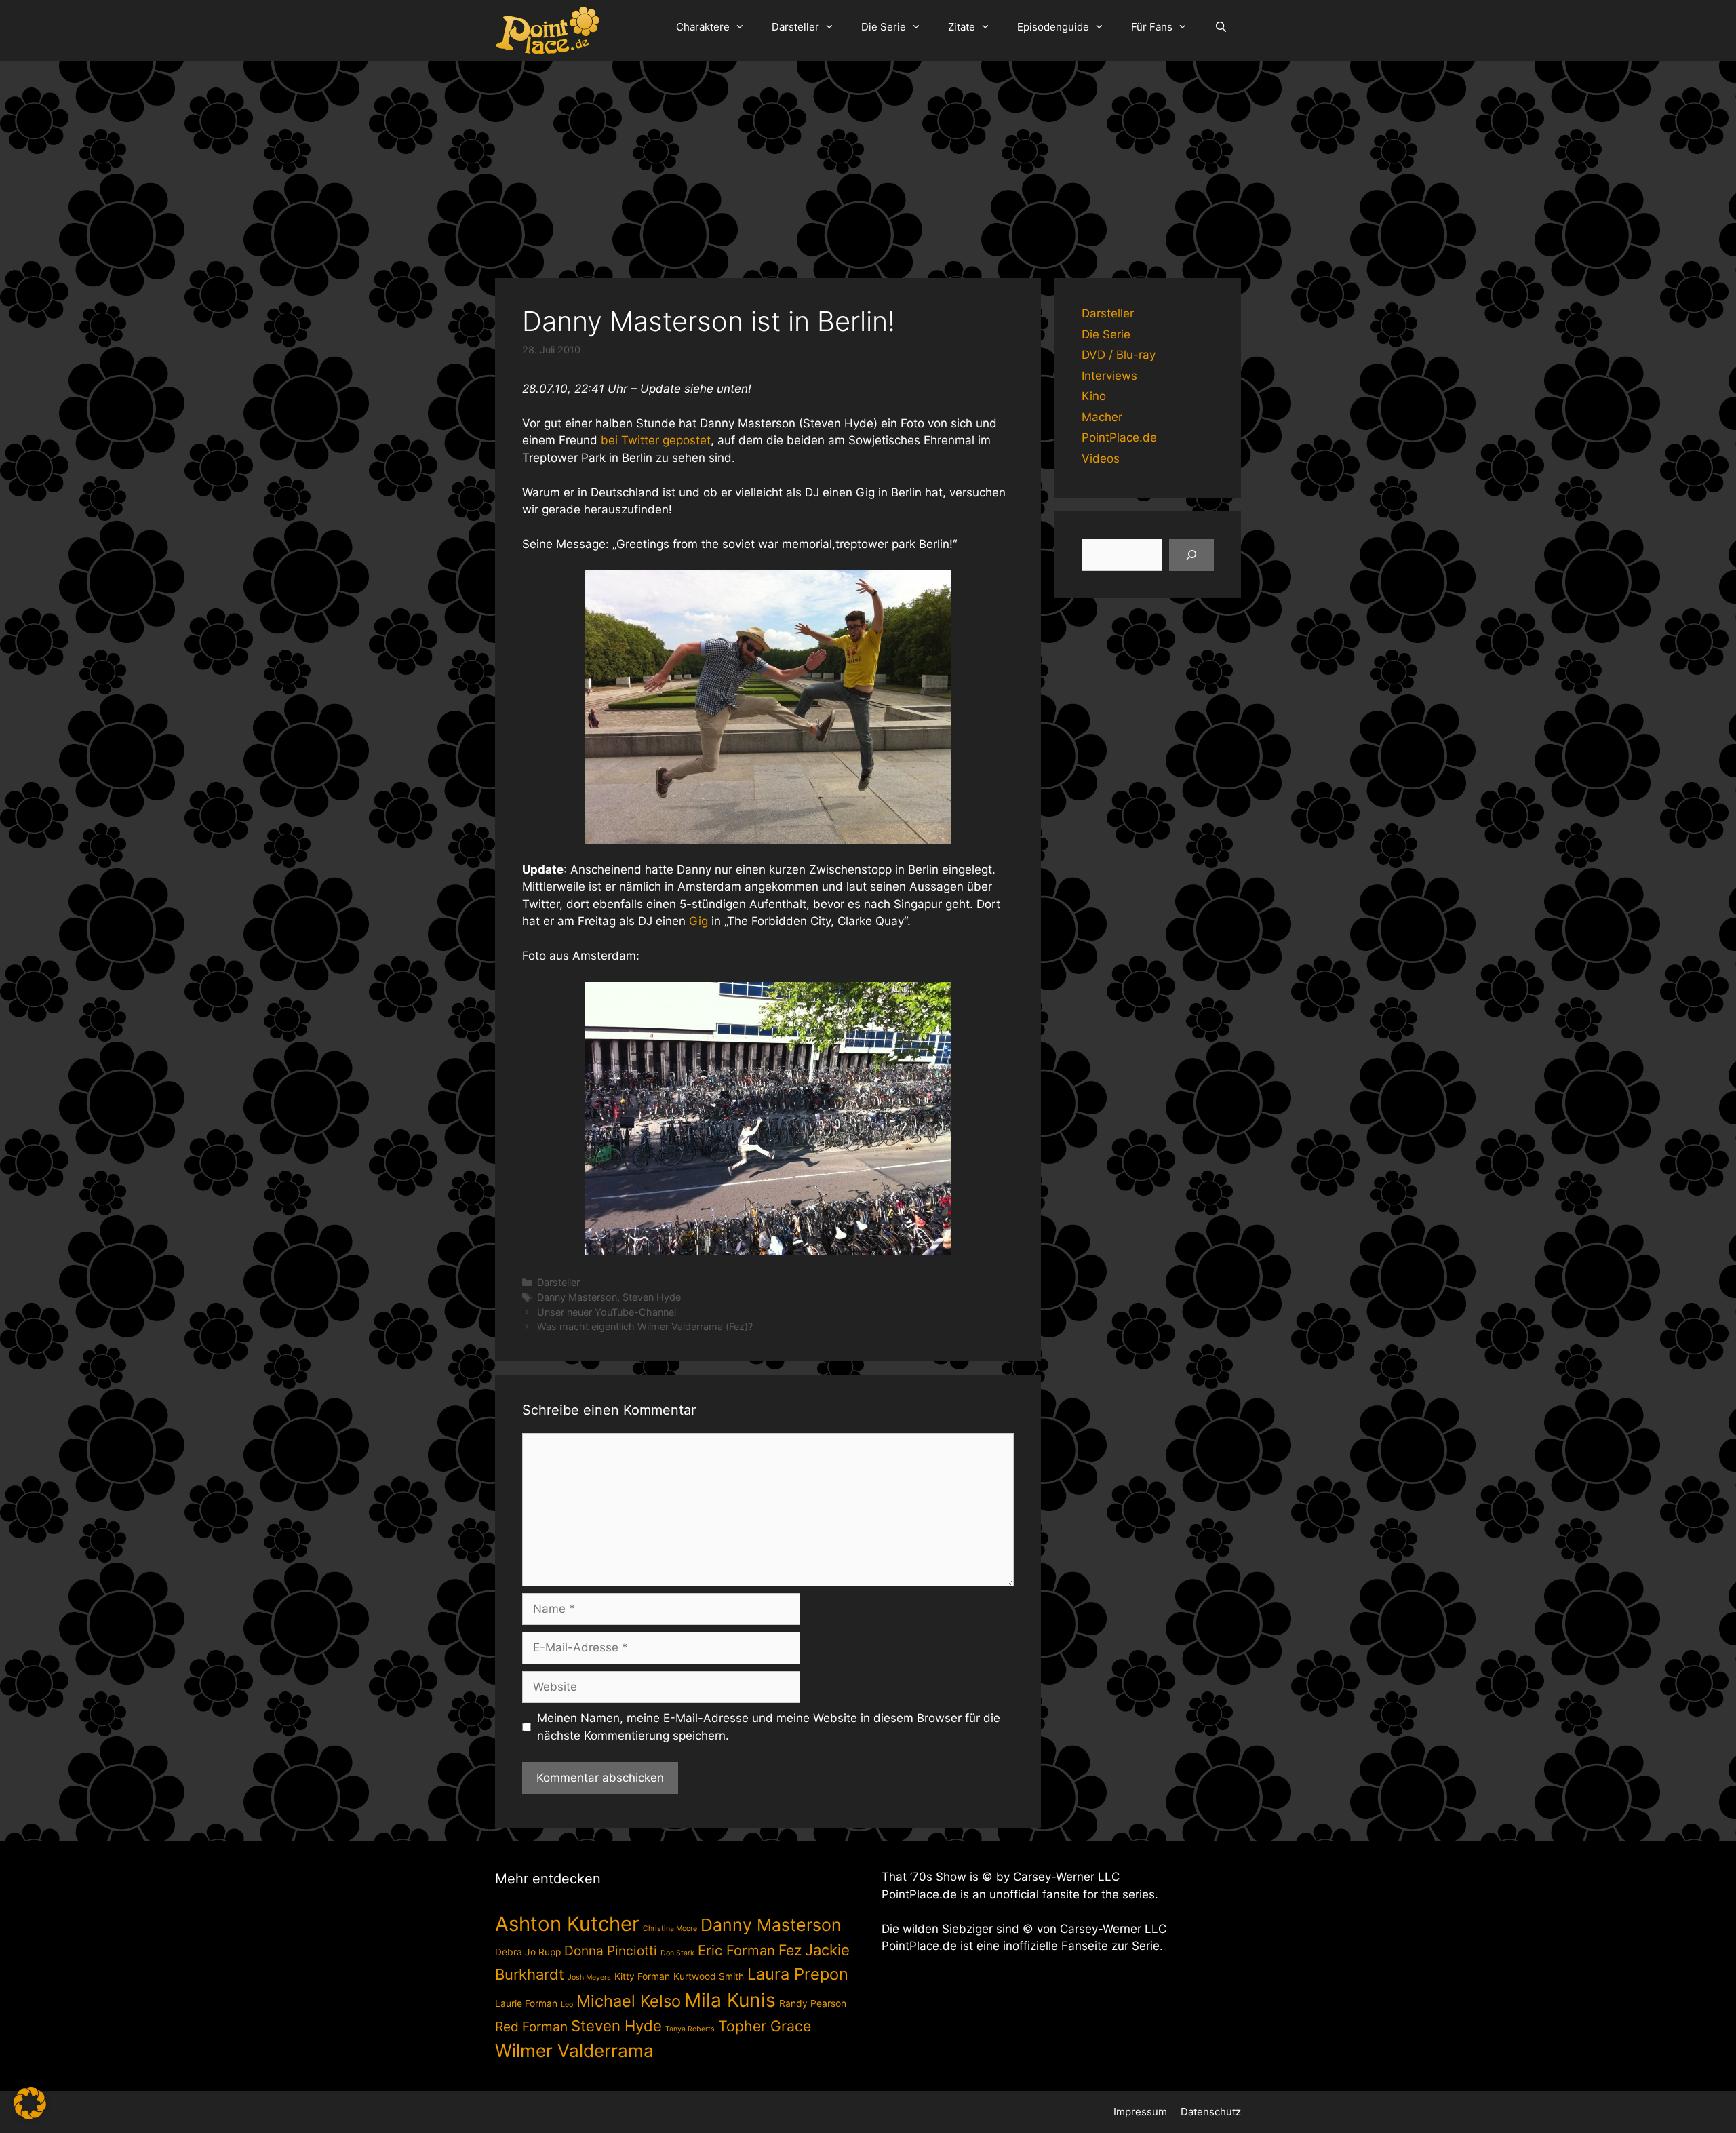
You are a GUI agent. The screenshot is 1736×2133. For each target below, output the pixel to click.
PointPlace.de (1119, 437)
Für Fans (1152, 27)
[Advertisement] (868, 163)
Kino (1094, 396)
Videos (1101, 458)
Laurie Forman (526, 2003)
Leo (567, 2004)
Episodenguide (1053, 27)
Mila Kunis (730, 2000)
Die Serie (884, 27)
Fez (790, 1950)
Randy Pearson (813, 2003)
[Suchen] (1191, 555)
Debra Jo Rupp (528, 1952)
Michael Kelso (629, 2001)
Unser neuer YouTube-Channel (607, 1312)
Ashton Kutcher (567, 1924)
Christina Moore (670, 1929)
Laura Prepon (798, 1974)
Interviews (1109, 376)
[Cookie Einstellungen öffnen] (30, 2115)
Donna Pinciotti (611, 1951)
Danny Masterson (577, 1297)
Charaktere (703, 27)
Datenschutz (1211, 2112)
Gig (698, 921)
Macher (1102, 417)
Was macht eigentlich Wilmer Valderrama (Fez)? (645, 1326)
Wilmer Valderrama (574, 2051)
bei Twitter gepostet (656, 440)
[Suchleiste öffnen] (1221, 27)
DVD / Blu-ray (1119, 355)
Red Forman (531, 2027)
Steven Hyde (652, 1297)
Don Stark (677, 1953)
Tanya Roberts (690, 2029)
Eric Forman (736, 1950)
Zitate (962, 27)
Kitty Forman (642, 1976)
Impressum (1140, 2112)
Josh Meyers (589, 1977)
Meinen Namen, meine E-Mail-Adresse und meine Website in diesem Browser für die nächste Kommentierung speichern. (769, 1727)
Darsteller (795, 27)
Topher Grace (765, 2026)
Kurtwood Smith (709, 1976)
